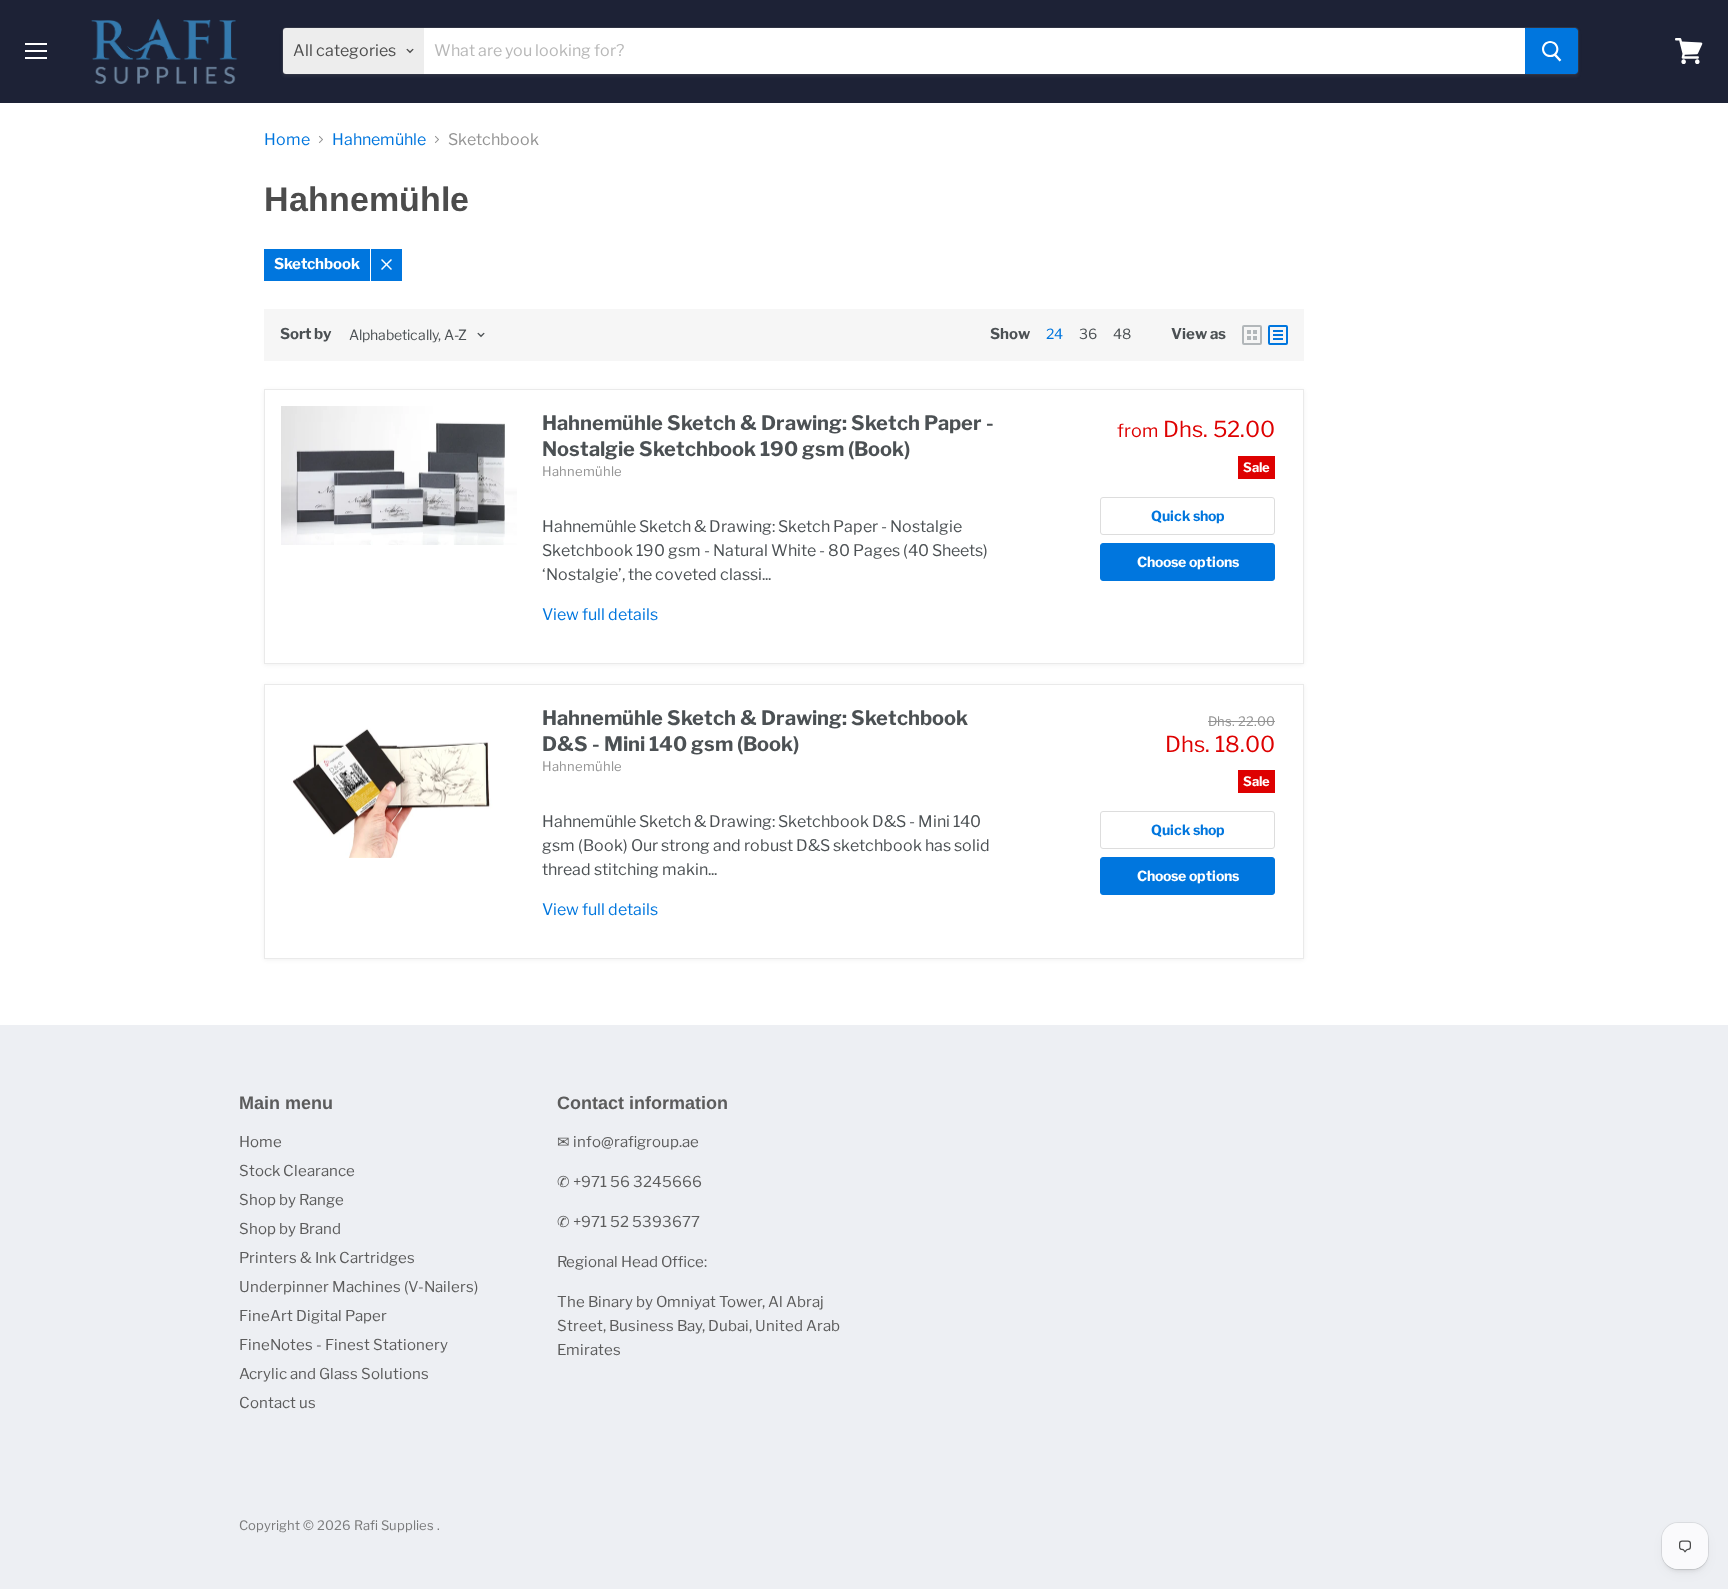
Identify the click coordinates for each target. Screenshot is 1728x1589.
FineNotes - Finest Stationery (343, 1345)
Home (287, 140)
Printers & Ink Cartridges (327, 1258)
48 (1122, 333)
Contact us (277, 1403)
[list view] (1278, 335)
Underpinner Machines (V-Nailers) (358, 1287)
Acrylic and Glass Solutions (334, 1374)
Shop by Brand (290, 1229)
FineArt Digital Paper (313, 1316)
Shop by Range (291, 1200)
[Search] (1551, 51)
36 (1088, 333)
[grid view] (1252, 335)
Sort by (305, 334)
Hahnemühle (379, 140)
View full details (600, 614)
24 (1054, 333)
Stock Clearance (297, 1171)
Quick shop (1188, 515)
